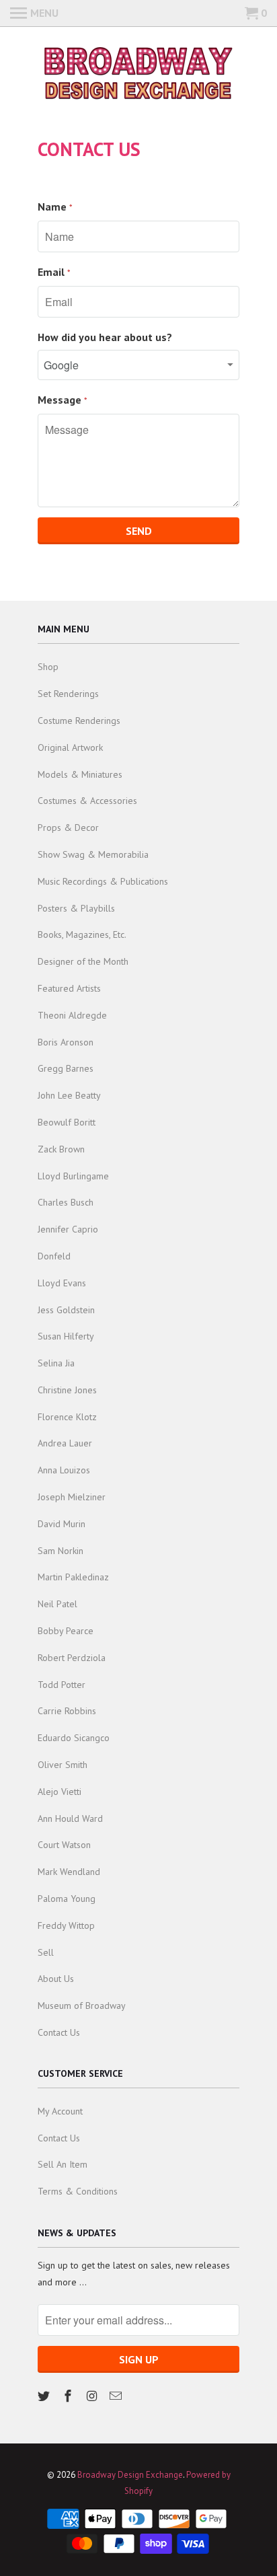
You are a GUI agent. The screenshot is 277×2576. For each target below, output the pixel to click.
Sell (46, 1952)
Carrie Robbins (67, 1711)
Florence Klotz (67, 1417)
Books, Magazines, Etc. (82, 934)
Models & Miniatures (80, 774)
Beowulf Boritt (67, 1122)
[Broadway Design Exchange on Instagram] (93, 2396)
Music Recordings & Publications (103, 881)
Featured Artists (69, 988)
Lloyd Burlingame (73, 1176)
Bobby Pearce (66, 1631)
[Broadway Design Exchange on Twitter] (45, 2396)
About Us (56, 1979)
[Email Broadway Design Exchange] (117, 2396)
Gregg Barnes (66, 1068)
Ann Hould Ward (70, 1818)
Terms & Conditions (78, 2191)
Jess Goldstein (66, 1310)
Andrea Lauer (65, 1443)
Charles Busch (66, 1202)
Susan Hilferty (66, 1336)
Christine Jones (67, 1390)
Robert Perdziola (72, 1658)
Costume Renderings (79, 721)
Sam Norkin (61, 1551)
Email (54, 272)
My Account (60, 2111)
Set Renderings (68, 694)
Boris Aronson (66, 1042)
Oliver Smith (63, 1765)
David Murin (62, 1524)
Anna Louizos (64, 1470)
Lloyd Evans (62, 1283)
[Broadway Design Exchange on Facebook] (69, 2396)
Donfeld (54, 1256)
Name (55, 207)
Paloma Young (67, 1899)
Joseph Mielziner (72, 1497)
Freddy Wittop (66, 1925)
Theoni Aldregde (72, 1015)
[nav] (34, 13)
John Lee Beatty (69, 1095)
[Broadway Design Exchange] (138, 75)
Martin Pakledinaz (73, 1577)
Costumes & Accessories (87, 801)
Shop (48, 667)
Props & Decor (68, 827)
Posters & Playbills (76, 908)
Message (63, 400)
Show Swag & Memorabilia (93, 854)
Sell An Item (63, 2164)
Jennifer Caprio (68, 1229)
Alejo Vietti (60, 1792)
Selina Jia (56, 1363)
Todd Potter (62, 1685)
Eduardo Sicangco (74, 1738)
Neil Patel (57, 1604)
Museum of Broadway (82, 2005)
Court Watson (64, 1845)
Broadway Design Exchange (130, 2475)
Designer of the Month (83, 961)
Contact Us (59, 2032)
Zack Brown (61, 1149)
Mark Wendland (69, 1872)
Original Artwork (70, 747)
